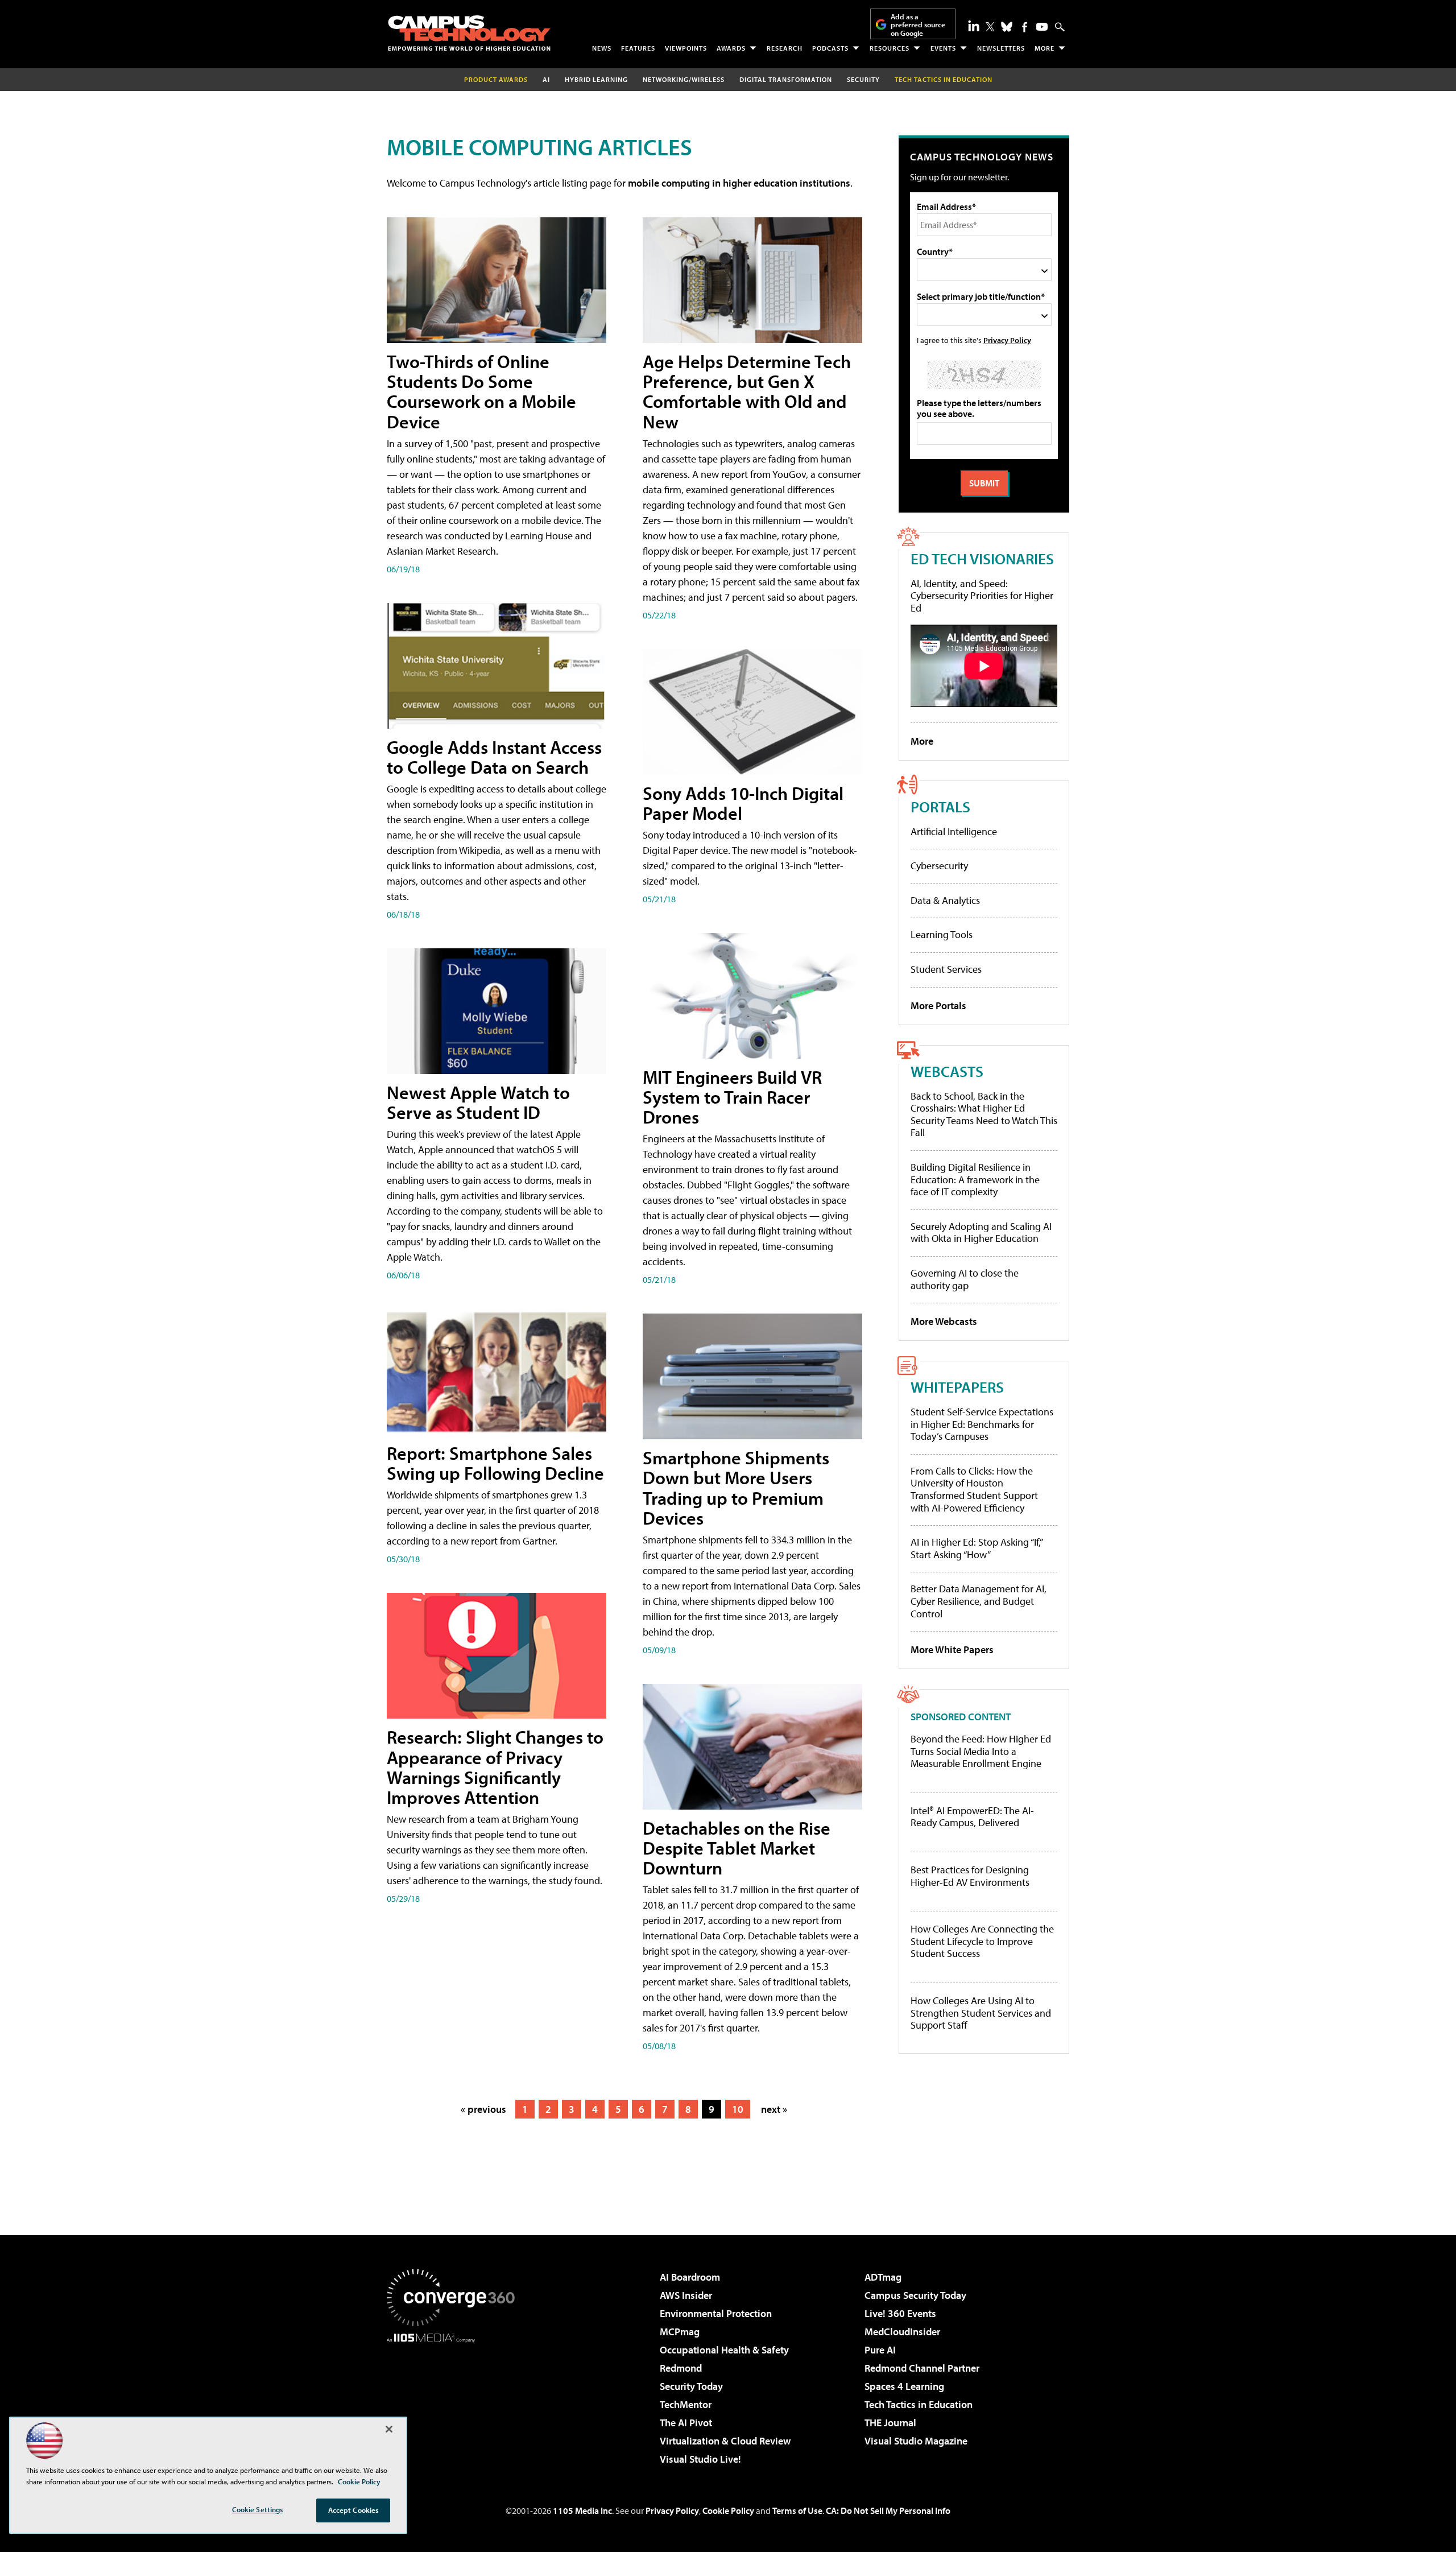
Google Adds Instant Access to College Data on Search (494, 757)
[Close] (389, 2429)
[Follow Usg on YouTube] (1042, 27)
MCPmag (680, 2332)
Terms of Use (797, 2510)
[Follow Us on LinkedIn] (974, 26)
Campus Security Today (915, 2295)
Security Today (691, 2386)
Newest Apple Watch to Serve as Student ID (478, 1102)
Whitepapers (957, 1387)
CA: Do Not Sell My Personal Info (888, 2510)
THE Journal (890, 2423)
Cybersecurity (939, 866)
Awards (731, 48)
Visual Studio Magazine (916, 2441)
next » (774, 2109)
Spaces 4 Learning (904, 2386)
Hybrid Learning (596, 79)
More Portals (938, 1005)
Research (785, 48)
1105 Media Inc (582, 2510)
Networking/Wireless (684, 79)
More (1045, 48)
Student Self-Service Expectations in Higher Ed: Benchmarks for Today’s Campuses (982, 1424)
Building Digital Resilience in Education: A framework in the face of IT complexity (975, 1179)
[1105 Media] (455, 2401)
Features (638, 48)
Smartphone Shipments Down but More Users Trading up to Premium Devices (736, 1488)
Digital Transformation (786, 79)
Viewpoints (686, 48)
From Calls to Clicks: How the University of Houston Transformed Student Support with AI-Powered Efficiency (974, 1489)
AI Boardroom (690, 2277)
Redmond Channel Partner (922, 2368)
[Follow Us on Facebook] (1025, 27)
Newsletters (1001, 48)
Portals (940, 806)
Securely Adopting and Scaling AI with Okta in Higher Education (981, 1232)
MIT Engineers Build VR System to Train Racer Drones (732, 1097)
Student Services (946, 969)
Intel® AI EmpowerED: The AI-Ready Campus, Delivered (972, 1817)
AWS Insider (686, 2295)
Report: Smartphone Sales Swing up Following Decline (495, 1463)
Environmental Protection (716, 2313)
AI (546, 79)
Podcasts (830, 48)
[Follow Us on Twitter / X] (990, 27)
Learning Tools (942, 934)
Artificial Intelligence (954, 831)
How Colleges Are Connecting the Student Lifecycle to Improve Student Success (982, 1941)
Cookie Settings (258, 2509)
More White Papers (952, 1649)
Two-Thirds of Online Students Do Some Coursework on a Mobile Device (481, 391)
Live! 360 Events (900, 2313)
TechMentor (686, 2404)
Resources (890, 48)
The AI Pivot (686, 2423)
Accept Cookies (353, 2510)
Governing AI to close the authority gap (965, 1279)
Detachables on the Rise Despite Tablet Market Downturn (737, 1848)
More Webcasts (944, 1321)
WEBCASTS (947, 1071)
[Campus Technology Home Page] (469, 33)
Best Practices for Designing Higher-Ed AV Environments (970, 1876)
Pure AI (880, 2350)
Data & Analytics (945, 900)
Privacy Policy (1007, 340)
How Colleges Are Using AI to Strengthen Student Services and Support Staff (981, 2013)
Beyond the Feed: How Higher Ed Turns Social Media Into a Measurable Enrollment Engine (981, 1751)
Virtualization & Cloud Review (725, 2441)
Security (863, 79)
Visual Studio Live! (700, 2459)
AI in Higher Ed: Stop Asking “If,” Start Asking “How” (976, 1548)
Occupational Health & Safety (724, 2350)
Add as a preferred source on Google (918, 25)
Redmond (681, 2368)
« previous (483, 2109)
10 (738, 2109)
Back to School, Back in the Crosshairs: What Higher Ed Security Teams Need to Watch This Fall (984, 1114)
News (602, 48)
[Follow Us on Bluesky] (1007, 27)
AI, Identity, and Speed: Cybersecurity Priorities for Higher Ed (982, 596)
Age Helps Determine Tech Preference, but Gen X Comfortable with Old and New (747, 391)
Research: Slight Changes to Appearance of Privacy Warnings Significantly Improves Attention (495, 1767)
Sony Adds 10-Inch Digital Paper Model (743, 803)
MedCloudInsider (902, 2332)
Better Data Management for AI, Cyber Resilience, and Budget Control (979, 1601)
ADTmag (883, 2277)
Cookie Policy (728, 2510)
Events (943, 48)
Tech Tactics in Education (919, 2404)
